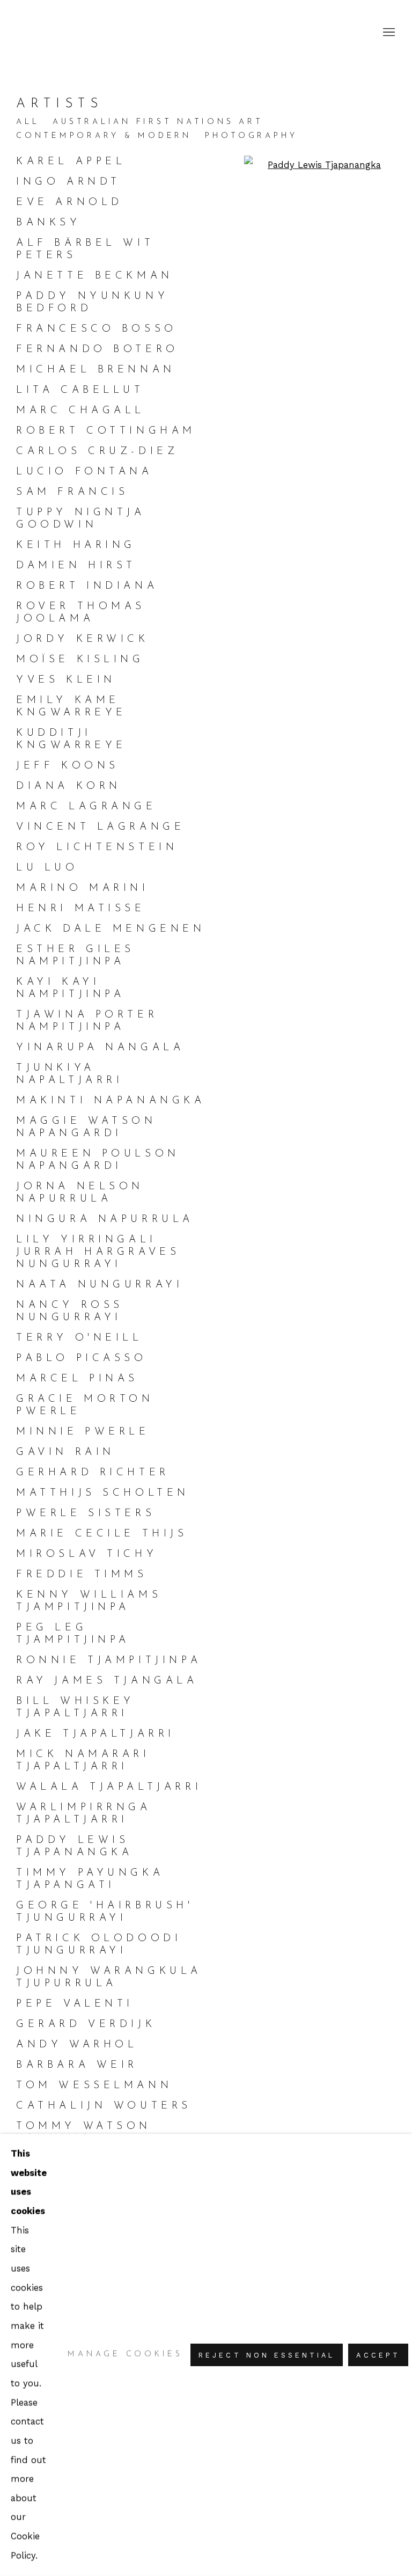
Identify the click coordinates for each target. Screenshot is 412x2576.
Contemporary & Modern (104, 136)
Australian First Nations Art (158, 122)
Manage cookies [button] (125, 2355)
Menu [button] (388, 33)
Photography (251, 136)
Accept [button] (378, 2355)
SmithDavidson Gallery (80, 32)
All (28, 122)
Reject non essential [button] (267, 2355)
